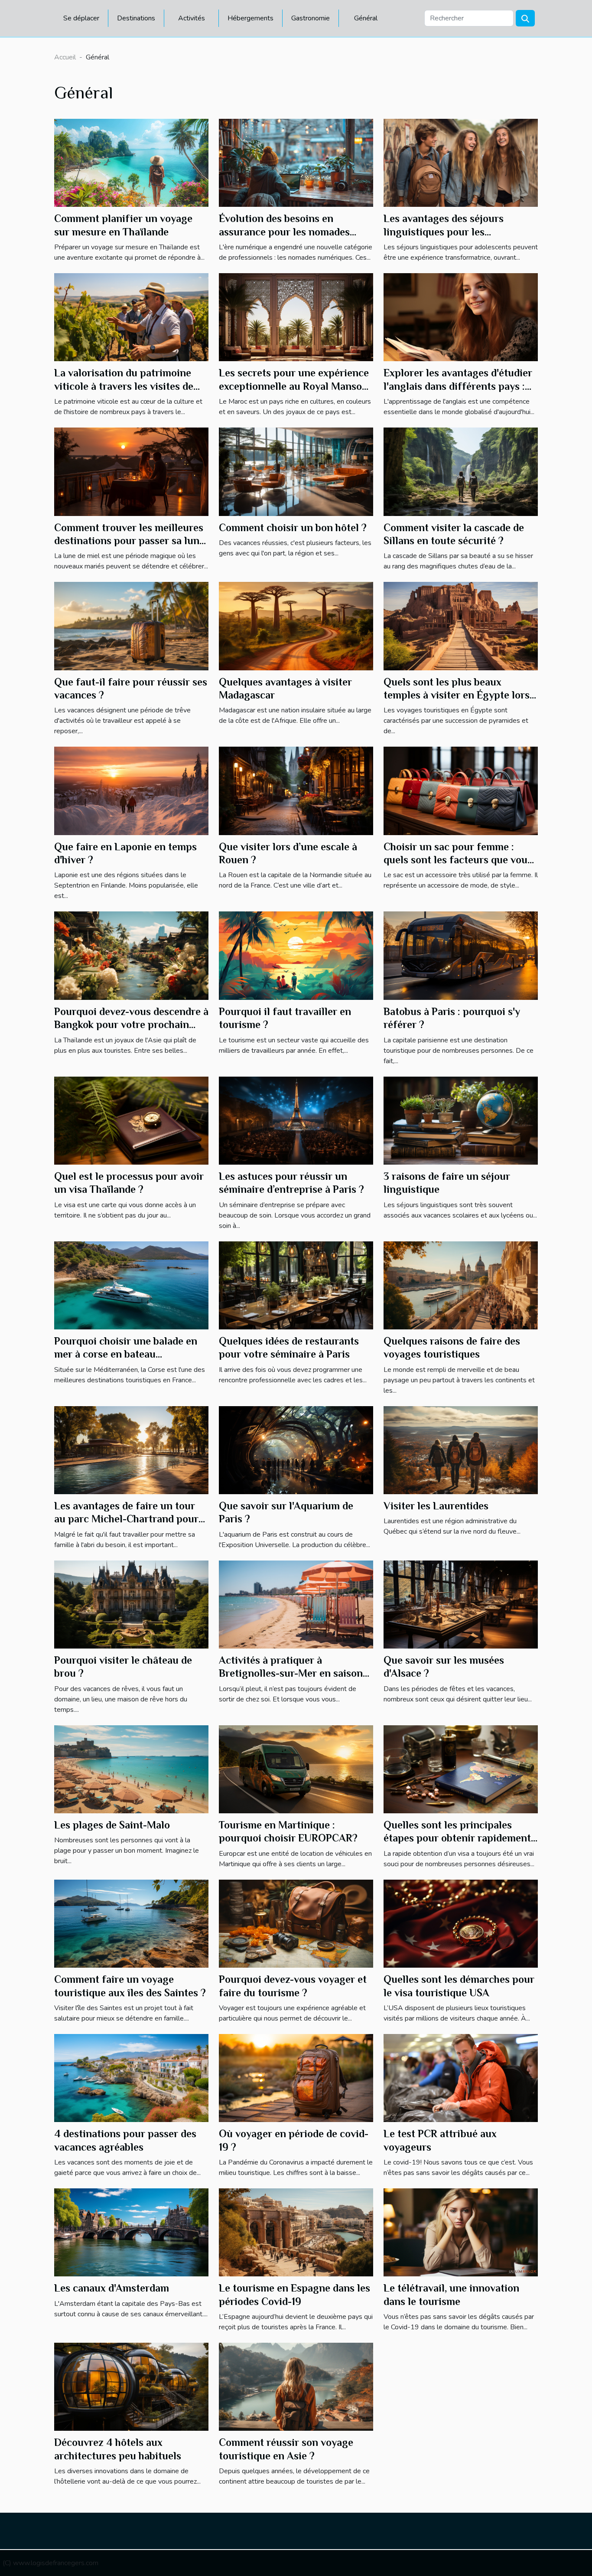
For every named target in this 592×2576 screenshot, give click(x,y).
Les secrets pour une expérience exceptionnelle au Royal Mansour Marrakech (296, 386)
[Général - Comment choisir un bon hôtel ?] (296, 471)
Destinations (136, 18)
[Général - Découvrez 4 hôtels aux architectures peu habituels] (131, 2387)
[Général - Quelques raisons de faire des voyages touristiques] (461, 1285)
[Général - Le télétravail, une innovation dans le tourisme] (461, 2232)
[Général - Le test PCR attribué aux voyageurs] (461, 2077)
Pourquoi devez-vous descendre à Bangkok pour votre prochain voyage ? (131, 1025)
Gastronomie (311, 18)
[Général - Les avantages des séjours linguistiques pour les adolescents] (461, 163)
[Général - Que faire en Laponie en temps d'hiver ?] (131, 790)
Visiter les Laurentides (436, 1506)
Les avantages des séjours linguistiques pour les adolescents (444, 232)
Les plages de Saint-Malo (112, 1825)
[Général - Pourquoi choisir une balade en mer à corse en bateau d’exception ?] (131, 1285)
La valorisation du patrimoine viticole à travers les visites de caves (124, 386)
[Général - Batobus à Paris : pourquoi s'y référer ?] (461, 955)
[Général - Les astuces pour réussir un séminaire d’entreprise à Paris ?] (296, 1120)
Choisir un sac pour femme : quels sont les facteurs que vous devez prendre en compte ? (458, 860)
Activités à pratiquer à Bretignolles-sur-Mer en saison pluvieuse (291, 1673)
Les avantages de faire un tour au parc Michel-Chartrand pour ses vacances (126, 1519)
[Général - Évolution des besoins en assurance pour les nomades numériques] (296, 163)
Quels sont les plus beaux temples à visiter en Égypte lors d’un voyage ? (457, 695)
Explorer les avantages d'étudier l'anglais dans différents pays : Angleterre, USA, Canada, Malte (458, 386)
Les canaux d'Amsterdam (112, 2288)
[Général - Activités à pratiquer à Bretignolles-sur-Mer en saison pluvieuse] (296, 1604)
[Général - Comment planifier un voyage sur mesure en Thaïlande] (131, 163)
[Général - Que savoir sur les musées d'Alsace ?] (461, 1604)
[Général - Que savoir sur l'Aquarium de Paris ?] (296, 1450)
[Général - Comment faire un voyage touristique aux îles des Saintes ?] (131, 1923)
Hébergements (250, 18)
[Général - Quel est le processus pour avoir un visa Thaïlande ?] (131, 1120)
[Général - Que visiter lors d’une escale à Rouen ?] (296, 790)
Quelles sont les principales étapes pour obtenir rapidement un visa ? (457, 1838)
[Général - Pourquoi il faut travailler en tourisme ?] (296, 955)
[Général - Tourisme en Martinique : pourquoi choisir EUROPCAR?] (296, 1769)
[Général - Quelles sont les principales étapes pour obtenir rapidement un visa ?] (461, 1769)
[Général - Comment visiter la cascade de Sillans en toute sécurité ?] (461, 471)
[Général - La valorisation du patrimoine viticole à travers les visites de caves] (131, 317)
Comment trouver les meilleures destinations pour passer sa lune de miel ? (129, 541)
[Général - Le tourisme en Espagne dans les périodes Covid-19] (296, 2232)
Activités (192, 18)
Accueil (65, 57)
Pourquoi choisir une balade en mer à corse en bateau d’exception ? (126, 1354)
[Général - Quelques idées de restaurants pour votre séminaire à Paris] (296, 1285)
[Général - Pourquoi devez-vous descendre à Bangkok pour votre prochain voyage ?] (131, 955)
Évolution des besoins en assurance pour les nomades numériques (284, 232)
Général (366, 18)
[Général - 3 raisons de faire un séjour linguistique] (461, 1120)
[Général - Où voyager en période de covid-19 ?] (296, 2077)
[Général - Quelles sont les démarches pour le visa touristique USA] (461, 1923)
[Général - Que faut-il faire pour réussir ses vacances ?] (131, 626)
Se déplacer (81, 18)
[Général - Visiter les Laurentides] (461, 1450)
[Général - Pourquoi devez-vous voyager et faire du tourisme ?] (296, 1923)
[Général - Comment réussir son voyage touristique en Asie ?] (296, 2387)
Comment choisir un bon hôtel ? (293, 527)
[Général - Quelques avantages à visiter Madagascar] (296, 626)
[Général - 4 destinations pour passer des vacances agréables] (131, 2077)
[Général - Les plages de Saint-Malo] (131, 1769)
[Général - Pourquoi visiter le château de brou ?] (131, 1604)
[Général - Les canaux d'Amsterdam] (131, 2232)
